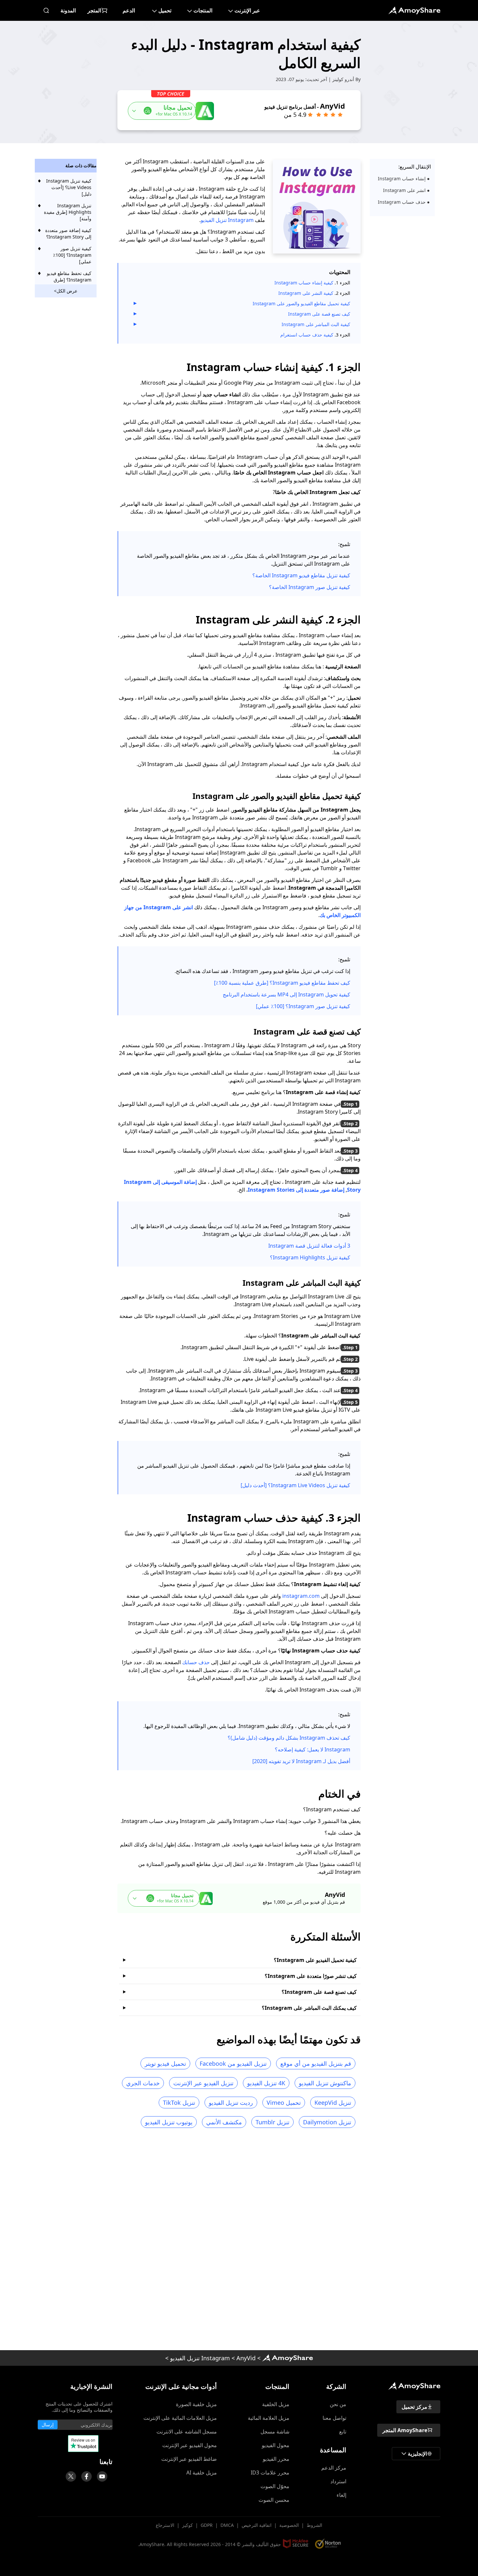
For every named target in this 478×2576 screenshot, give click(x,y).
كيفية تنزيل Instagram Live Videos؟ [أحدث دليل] (295, 1485)
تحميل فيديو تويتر (165, 2063)
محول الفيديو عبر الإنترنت (190, 2445)
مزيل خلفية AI (202, 2473)
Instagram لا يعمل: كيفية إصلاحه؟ (312, 1749)
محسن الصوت (274, 2500)
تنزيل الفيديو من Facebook (233, 2063)
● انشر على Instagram (406, 190)
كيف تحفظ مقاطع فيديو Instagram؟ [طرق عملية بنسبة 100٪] (282, 983)
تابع (343, 2432)
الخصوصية (289, 2525)
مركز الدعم (334, 2468)
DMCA (227, 2525)
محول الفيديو (276, 2445)
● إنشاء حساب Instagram (404, 178)
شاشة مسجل (275, 2432)
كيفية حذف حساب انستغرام (307, 335)
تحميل (165, 10)
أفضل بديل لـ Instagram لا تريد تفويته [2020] (301, 1761)
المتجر (94, 10)
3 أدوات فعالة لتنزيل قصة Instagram (309, 1246)
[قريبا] (102, 2476)
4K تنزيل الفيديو (266, 2083)
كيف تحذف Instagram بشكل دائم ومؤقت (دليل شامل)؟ (289, 1738)
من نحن (338, 2404)
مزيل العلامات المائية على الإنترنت (180, 2418)
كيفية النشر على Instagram (306, 293)
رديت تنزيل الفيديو (231, 2103)
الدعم (129, 10)
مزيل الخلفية (276, 2404)
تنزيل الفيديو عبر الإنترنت (203, 2083)
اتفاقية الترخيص (257, 2525)
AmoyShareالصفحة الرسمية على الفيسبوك (86, 2476)
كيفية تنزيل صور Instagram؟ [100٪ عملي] (303, 1006)
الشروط (314, 2525)
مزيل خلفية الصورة (196, 2404)
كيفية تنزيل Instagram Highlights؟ (310, 1257)
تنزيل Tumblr (272, 2122)
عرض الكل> (66, 291)
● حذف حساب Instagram (404, 202)
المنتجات (203, 10)
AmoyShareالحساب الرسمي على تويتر (71, 2476)
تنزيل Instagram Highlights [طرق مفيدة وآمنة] (68, 212)
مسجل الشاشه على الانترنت (187, 2432)
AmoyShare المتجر (405, 2430)
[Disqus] (239, 2241)
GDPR (207, 2525)
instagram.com (301, 1596)
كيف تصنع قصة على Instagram (319, 314)
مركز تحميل (414, 2407)
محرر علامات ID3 (270, 2473)
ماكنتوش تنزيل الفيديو (325, 2083)
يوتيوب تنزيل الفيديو (169, 2122)
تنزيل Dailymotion (327, 2122)
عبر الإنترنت (247, 10)
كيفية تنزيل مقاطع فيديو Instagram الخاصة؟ (301, 575)
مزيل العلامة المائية (269, 2418)
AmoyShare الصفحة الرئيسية (287, 2358)
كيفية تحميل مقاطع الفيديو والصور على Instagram (301, 303)
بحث (46, 10)
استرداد (338, 2481)
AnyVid (246, 2358)
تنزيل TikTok (179, 2103)
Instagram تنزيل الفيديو (227, 220)
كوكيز (187, 2525)
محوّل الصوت (275, 2486)
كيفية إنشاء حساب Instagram (304, 283)
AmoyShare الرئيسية (414, 2386)
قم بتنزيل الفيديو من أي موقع (316, 2063)
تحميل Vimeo (284, 2103)
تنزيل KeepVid (333, 2103)
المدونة (68, 10)
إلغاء (341, 2495)
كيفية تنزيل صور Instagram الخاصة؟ (310, 587)
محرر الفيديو (276, 2459)
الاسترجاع (165, 2525)
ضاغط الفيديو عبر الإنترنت (189, 2459)
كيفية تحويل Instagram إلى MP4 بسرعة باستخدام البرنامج (286, 994)
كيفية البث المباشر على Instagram (315, 324)
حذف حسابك (196, 1662)
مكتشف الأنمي (224, 2122)
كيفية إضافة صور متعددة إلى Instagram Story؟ (68, 233)
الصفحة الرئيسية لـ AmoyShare (414, 10)
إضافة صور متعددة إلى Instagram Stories (296, 1190)
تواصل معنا (334, 2418)
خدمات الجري (143, 2083)
